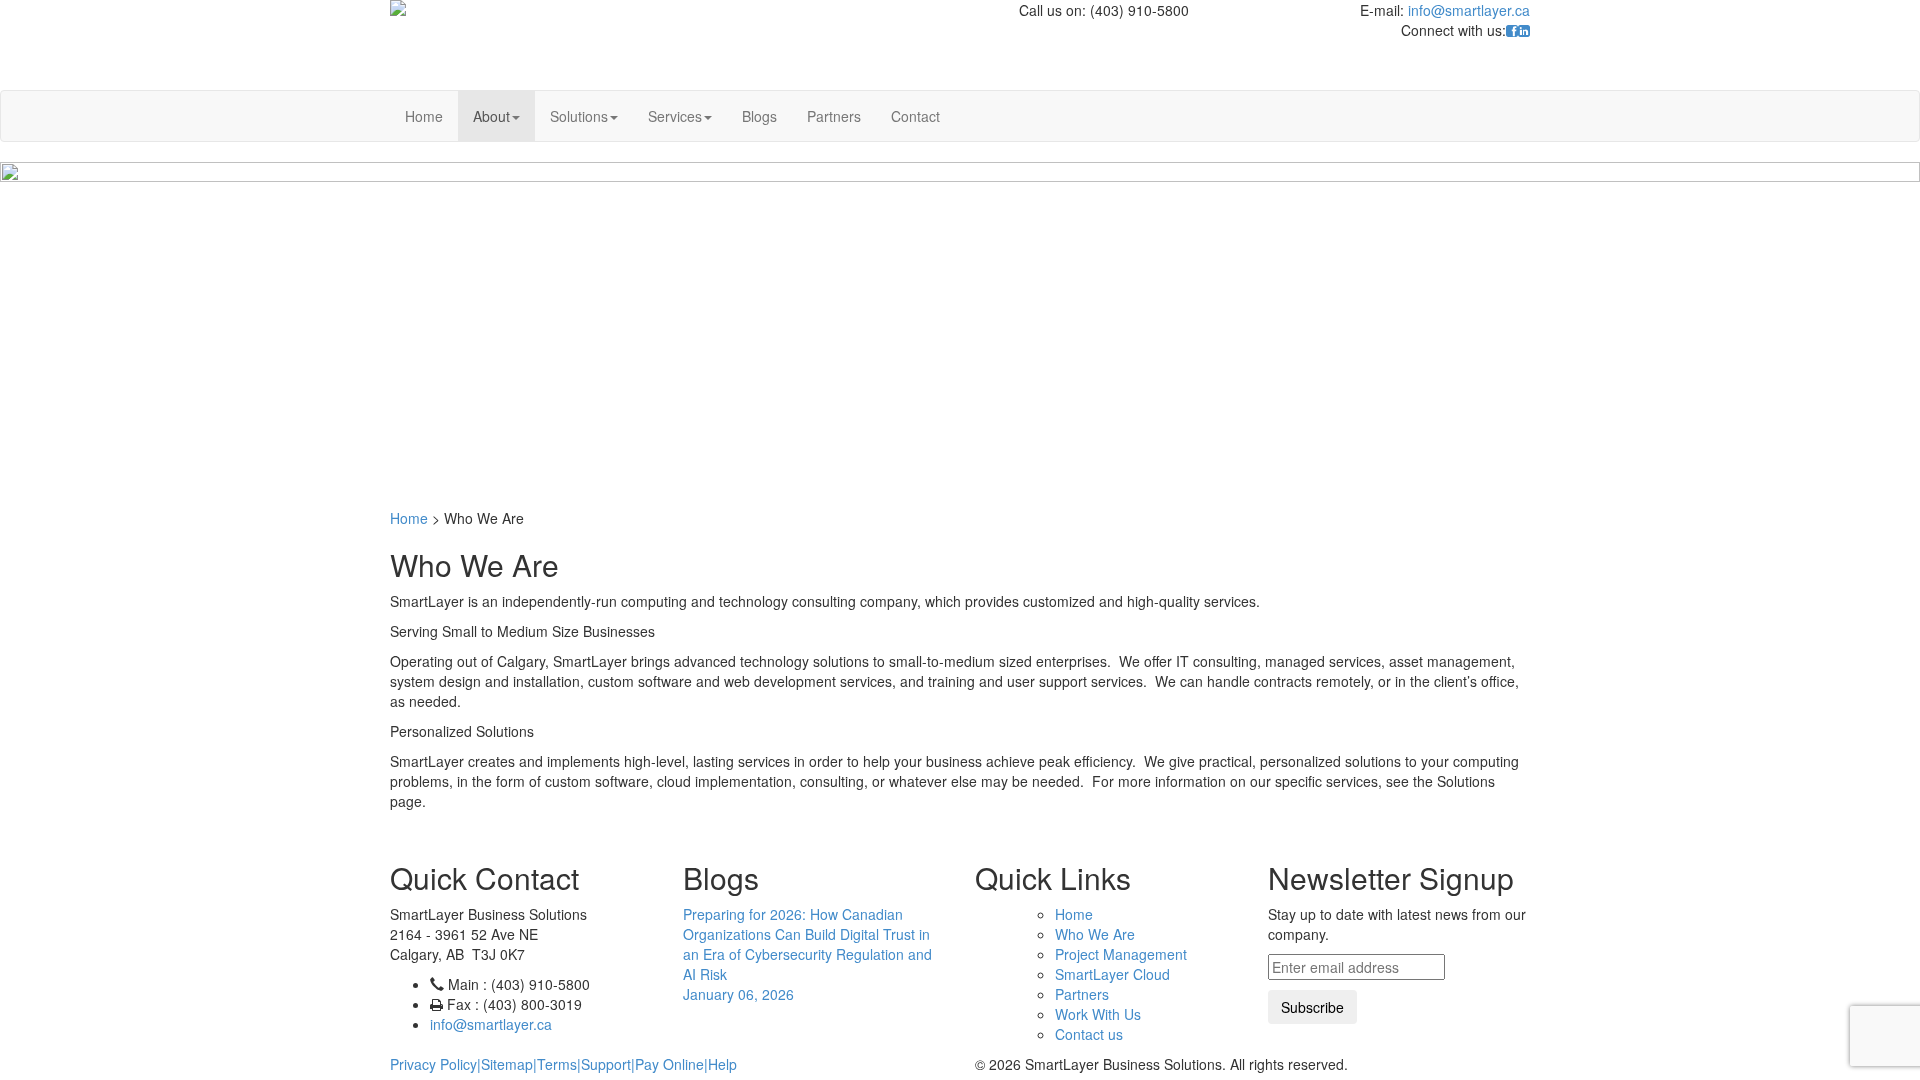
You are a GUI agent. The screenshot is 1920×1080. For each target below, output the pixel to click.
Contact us (1089, 1034)
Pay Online (669, 1064)
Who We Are (1095, 934)
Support (606, 1064)
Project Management (1121, 954)
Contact (915, 116)
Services (675, 116)
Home (424, 116)
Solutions (579, 116)
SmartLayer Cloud (1112, 974)
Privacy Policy (433, 1064)
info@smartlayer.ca (1469, 10)
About (491, 116)
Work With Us (1098, 1014)
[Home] (619, 8)
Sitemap (507, 1064)
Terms (557, 1064)
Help (722, 1064)
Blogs (759, 116)
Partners (834, 116)
